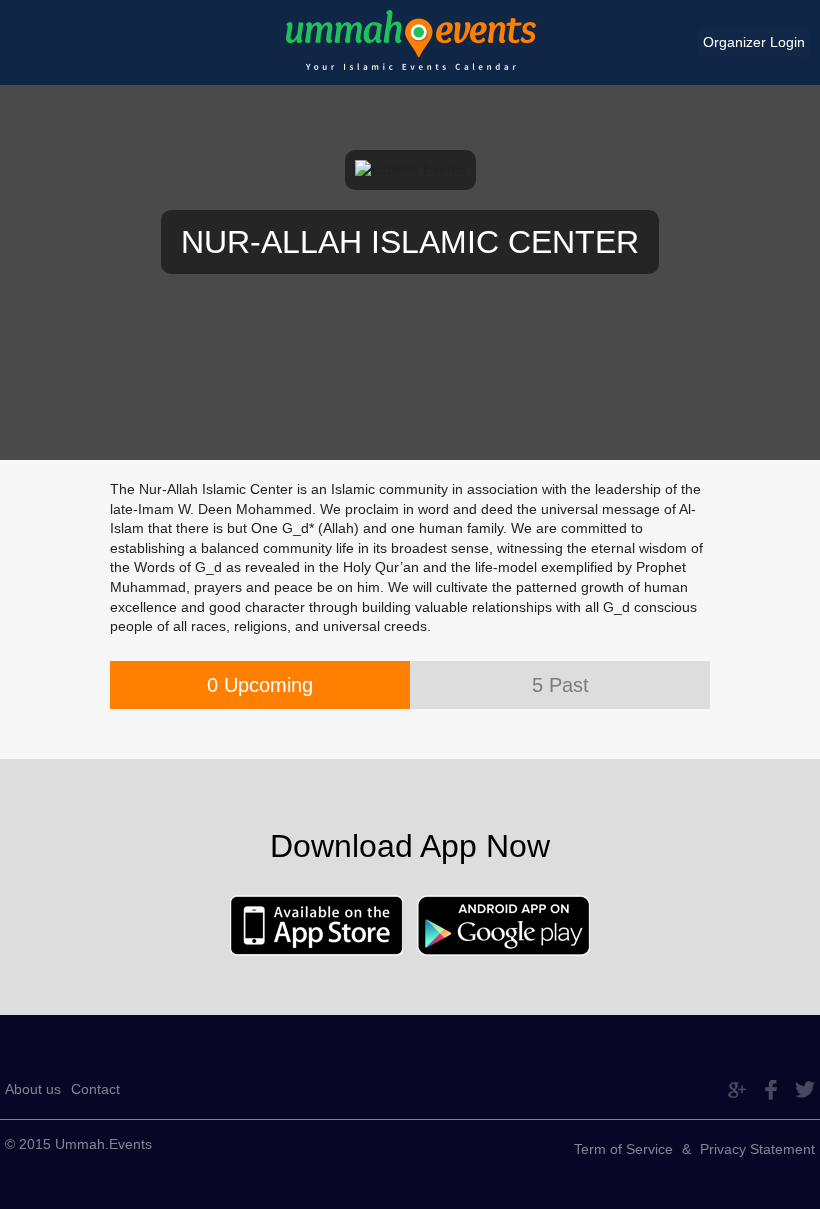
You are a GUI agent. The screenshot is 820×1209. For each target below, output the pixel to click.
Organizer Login (754, 42)
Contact (95, 1089)
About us (33, 1089)
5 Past (560, 685)
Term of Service (623, 1149)
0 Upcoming (260, 685)
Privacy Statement (757, 1149)
